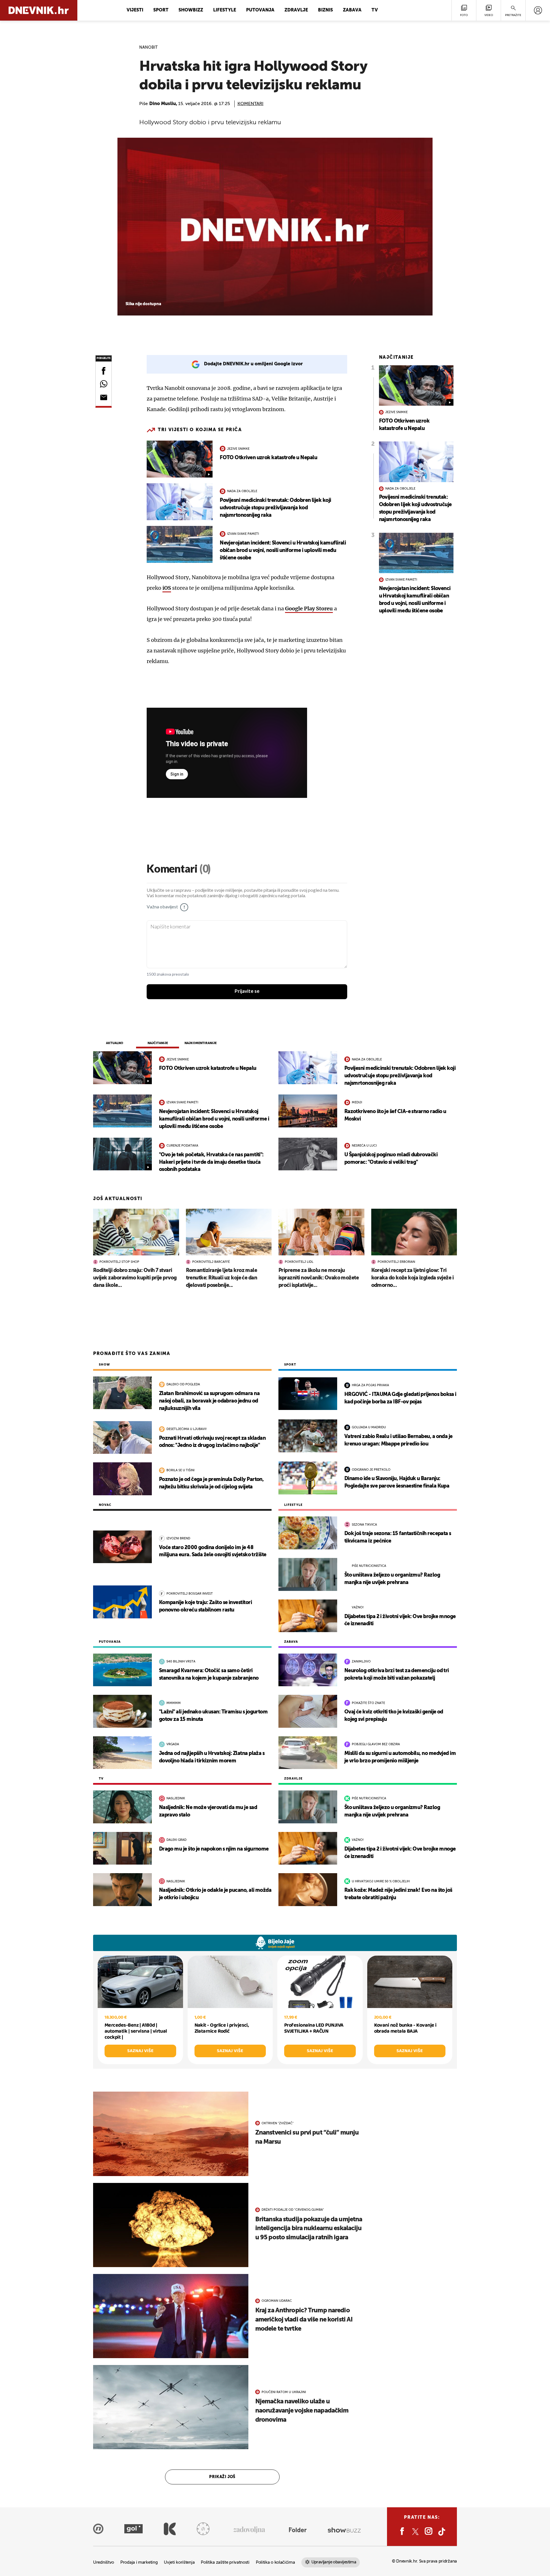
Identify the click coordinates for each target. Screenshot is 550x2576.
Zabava (352, 10)
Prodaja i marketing (139, 2562)
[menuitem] (538, 10)
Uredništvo (104, 2562)
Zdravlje (296, 10)
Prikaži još (222, 2477)
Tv (375, 10)
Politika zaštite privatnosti (225, 2562)
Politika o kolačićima (275, 2562)
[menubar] (538, 10)
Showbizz (191, 10)
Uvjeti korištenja (179, 2562)
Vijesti (135, 10)
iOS (167, 588)
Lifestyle (225, 10)
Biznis (325, 10)
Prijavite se (247, 991)
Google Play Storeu (309, 609)
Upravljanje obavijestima (334, 2562)
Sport (161, 10)
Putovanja (260, 10)
